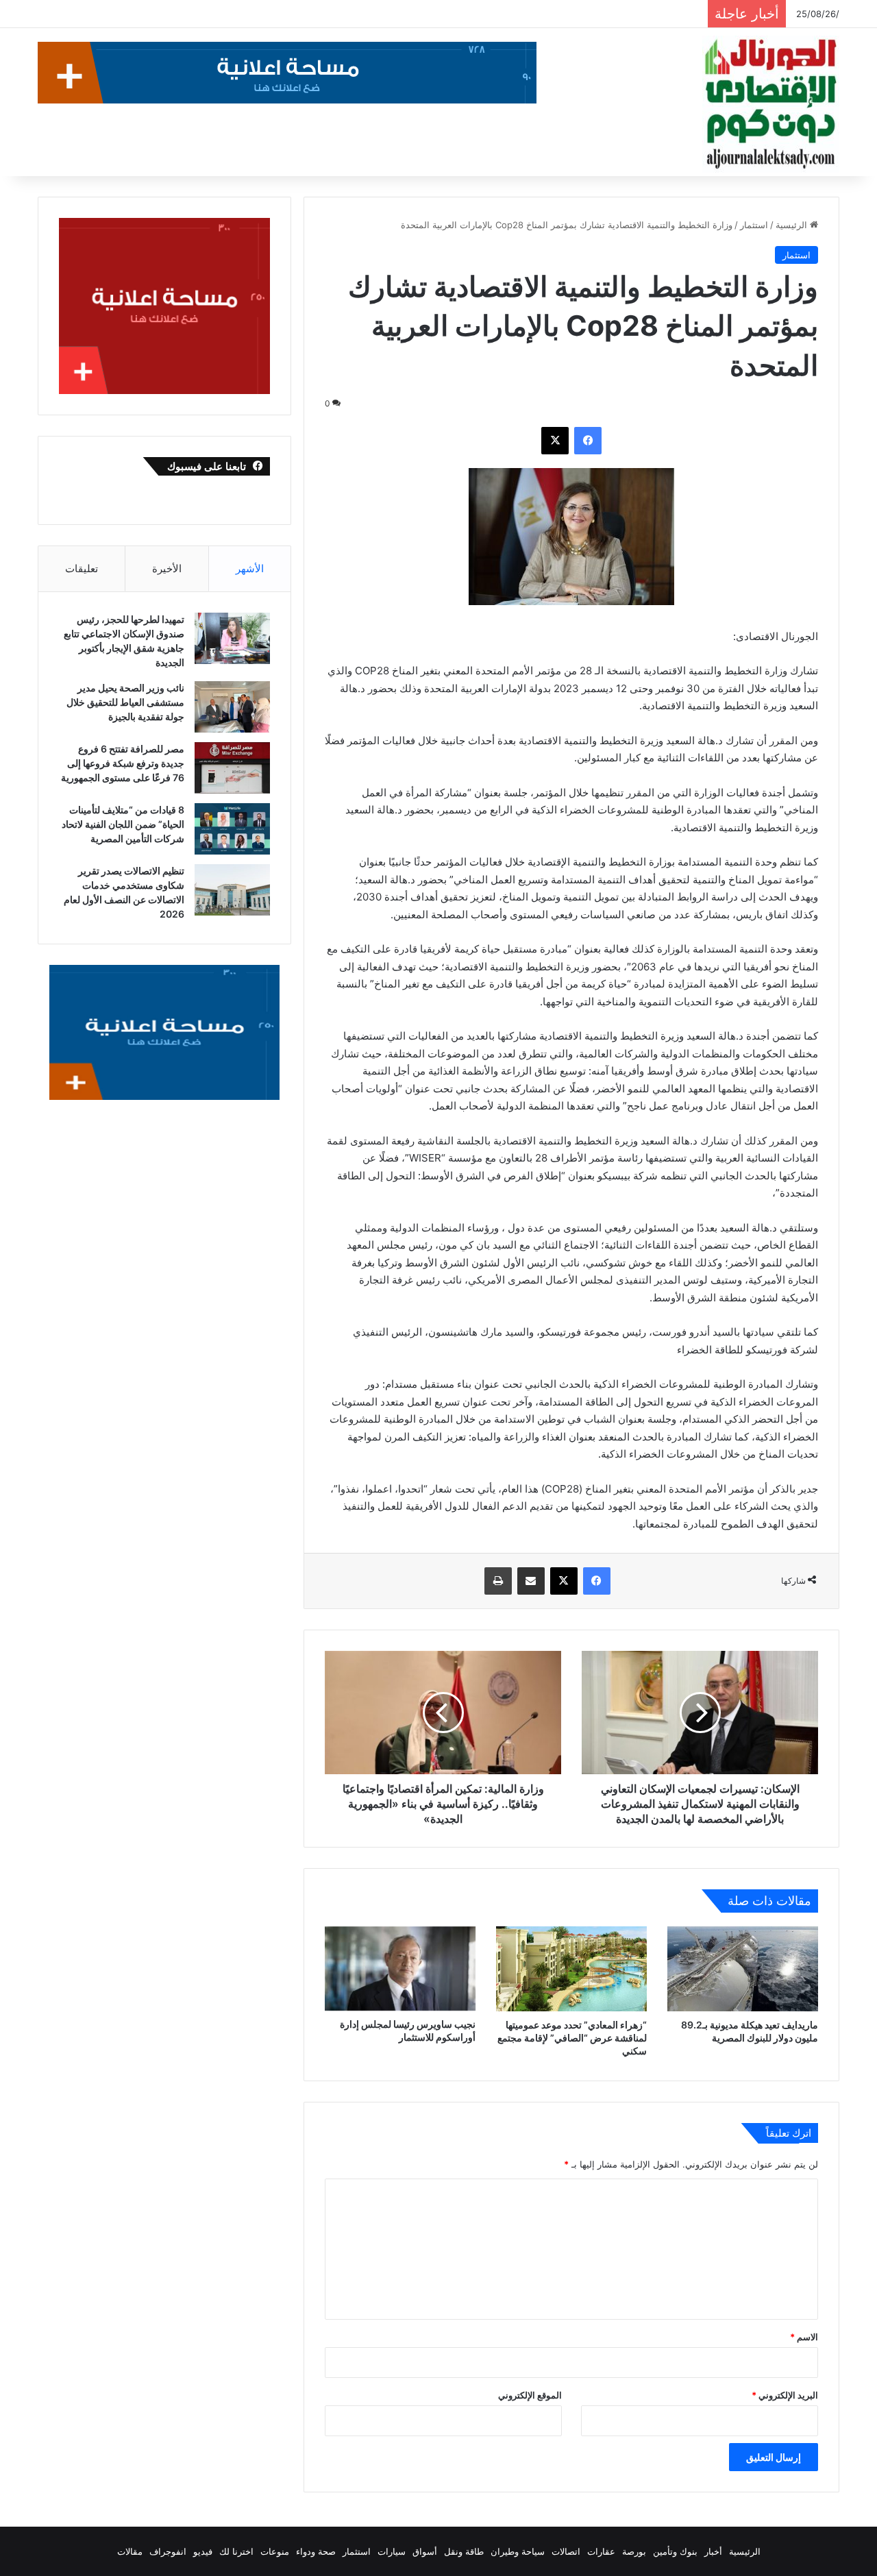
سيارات (392, 2551)
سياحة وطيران (518, 2551)
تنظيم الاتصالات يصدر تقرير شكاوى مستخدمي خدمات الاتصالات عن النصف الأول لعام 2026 (436, 14)
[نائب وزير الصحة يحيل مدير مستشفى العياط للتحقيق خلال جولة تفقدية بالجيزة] (232, 707)
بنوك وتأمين (675, 2551)
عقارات (601, 2551)
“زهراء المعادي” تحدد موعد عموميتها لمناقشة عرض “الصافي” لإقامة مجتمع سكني (572, 2038)
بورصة (634, 2551)
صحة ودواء (316, 2551)
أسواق (425, 2551)
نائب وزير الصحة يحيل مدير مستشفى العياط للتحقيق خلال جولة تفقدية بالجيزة (125, 702)
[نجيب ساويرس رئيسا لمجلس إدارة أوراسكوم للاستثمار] (400, 1969)
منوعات (275, 2551)
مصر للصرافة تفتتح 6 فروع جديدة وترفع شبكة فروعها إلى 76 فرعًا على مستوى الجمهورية (123, 763)
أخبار (713, 2551)
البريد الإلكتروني (785, 2395)
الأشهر (250, 568)
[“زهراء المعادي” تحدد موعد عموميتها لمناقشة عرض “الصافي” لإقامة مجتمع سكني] (571, 1969)
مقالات (130, 2551)
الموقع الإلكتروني (530, 2395)
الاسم (804, 2337)
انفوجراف (168, 2551)
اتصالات (566, 2551)
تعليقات (82, 568)
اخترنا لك (236, 2551)
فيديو (203, 2551)
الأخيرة (167, 568)
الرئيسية (793, 225)
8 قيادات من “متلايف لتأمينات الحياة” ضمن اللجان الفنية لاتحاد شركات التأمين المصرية (123, 824)
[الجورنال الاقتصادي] (771, 104)
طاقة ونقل (464, 2551)
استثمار (754, 225)
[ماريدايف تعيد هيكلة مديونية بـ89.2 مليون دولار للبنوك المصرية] (743, 1969)
